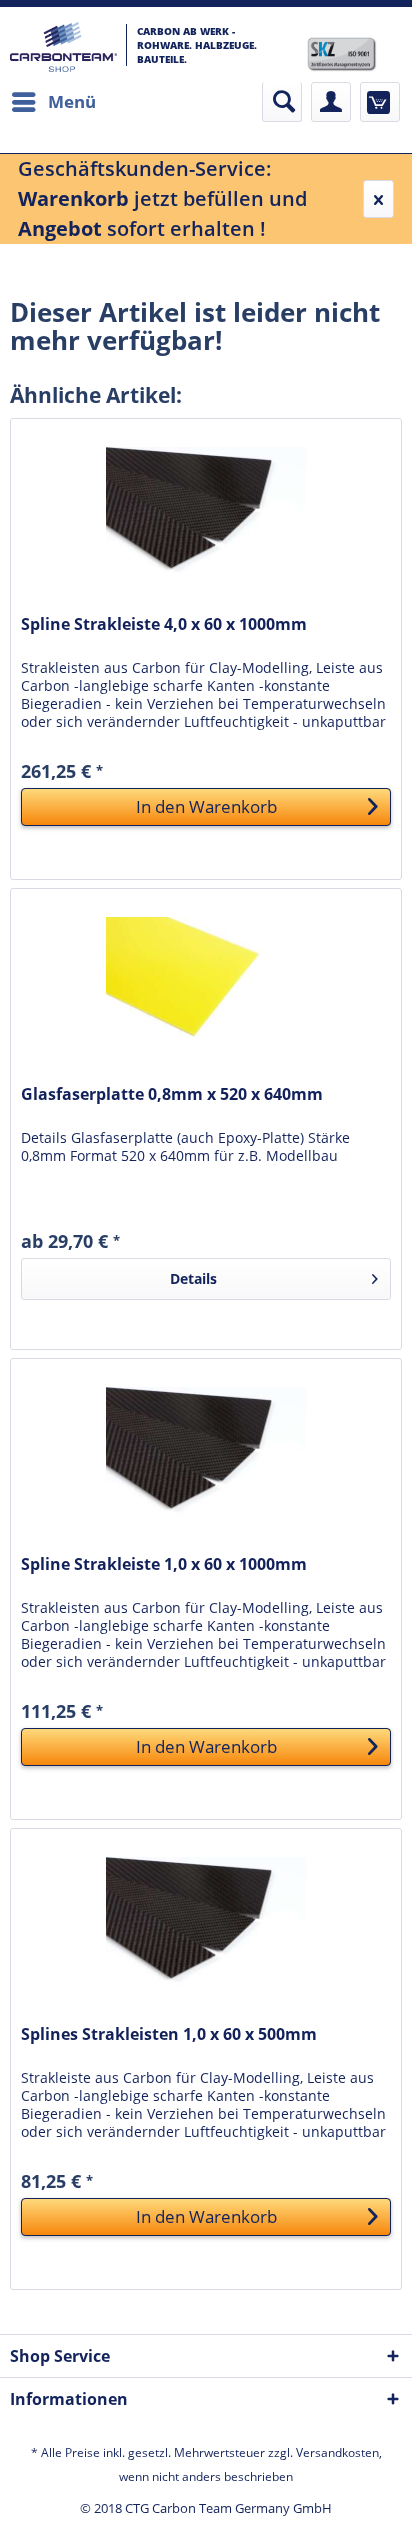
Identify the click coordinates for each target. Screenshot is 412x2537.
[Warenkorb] (380, 102)
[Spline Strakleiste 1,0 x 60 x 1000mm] (206, 1459)
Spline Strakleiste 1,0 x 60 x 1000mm (164, 1564)
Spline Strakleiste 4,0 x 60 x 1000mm (164, 624)
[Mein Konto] (331, 102)
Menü (72, 101)
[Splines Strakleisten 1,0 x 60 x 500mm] (206, 1929)
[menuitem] (53, 102)
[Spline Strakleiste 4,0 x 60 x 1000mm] (206, 519)
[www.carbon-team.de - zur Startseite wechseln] (63, 47)
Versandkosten (337, 2452)
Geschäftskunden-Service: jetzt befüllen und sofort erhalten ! (162, 198)
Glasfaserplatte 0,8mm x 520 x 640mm (172, 1094)
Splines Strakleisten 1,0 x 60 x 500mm (169, 2034)
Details (193, 1278)
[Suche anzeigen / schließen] (282, 102)
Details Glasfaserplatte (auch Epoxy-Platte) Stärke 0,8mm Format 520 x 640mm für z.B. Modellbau (185, 1147)
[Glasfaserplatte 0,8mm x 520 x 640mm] (206, 989)
